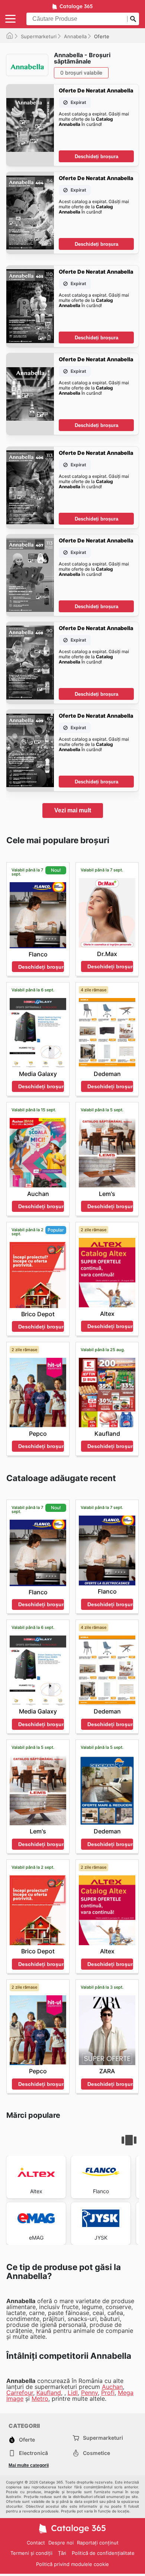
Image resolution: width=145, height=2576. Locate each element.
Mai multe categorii (29, 2465)
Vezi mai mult (73, 810)
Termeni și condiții (31, 2553)
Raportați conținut (98, 2543)
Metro (40, 2399)
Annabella (75, 36)
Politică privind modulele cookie (72, 2564)
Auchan (112, 2387)
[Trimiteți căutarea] (133, 19)
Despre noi (61, 2543)
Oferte (27, 2440)
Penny (89, 2393)
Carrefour (20, 2393)
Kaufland (49, 2393)
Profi (108, 2393)
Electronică (33, 2453)
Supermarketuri (39, 36)
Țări (62, 2553)
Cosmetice (96, 2453)
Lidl (73, 2393)
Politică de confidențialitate (103, 2553)
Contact (36, 2543)
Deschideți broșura (96, 156)
